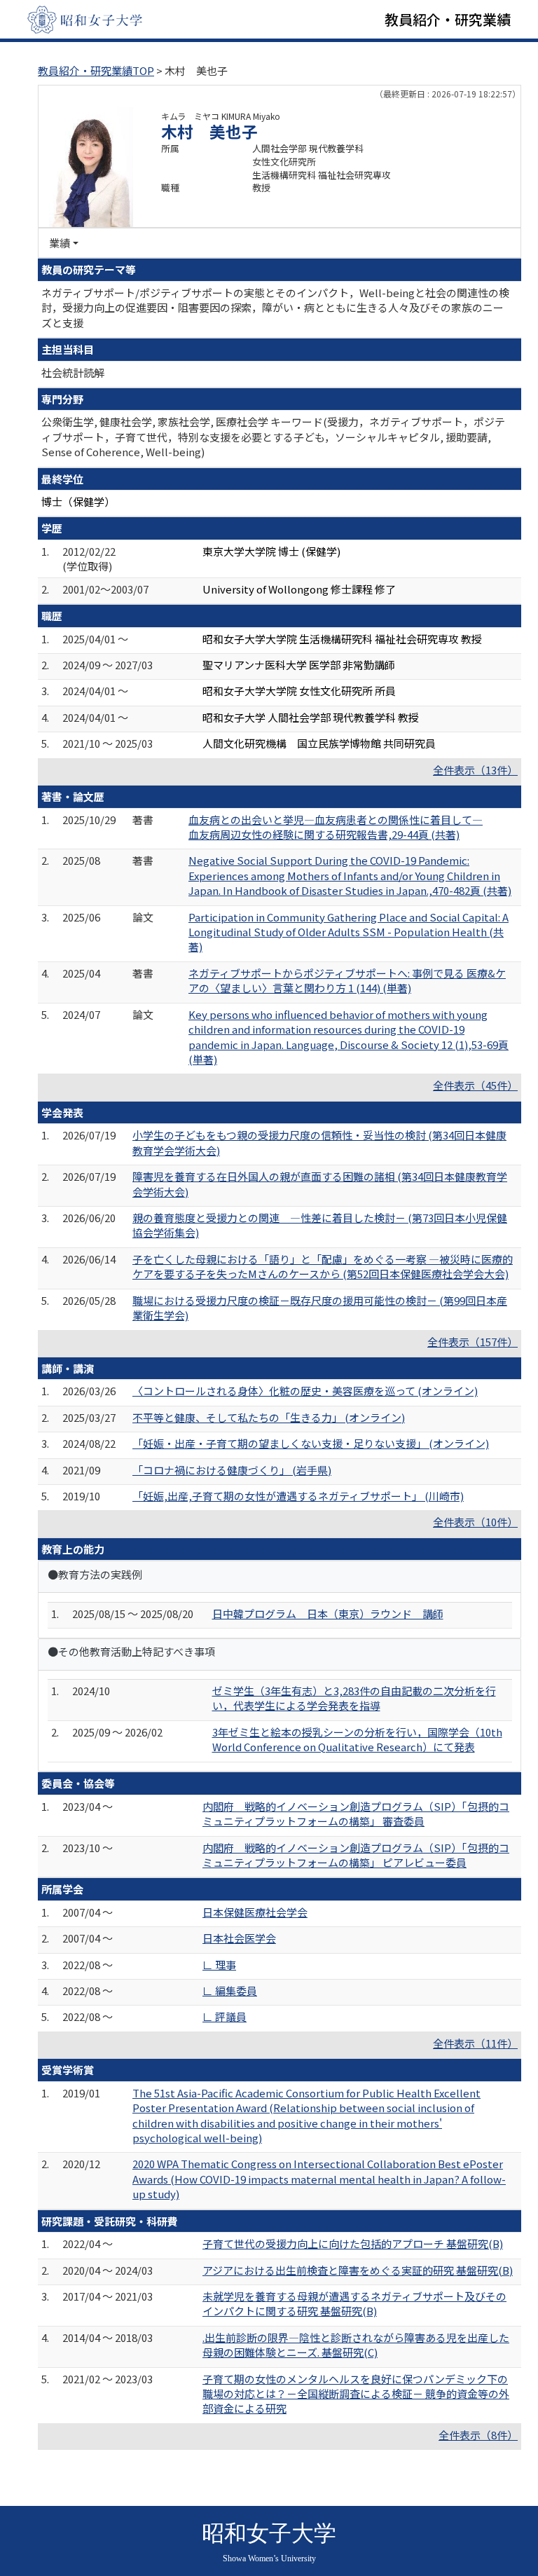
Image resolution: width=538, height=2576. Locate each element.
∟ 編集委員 (230, 1991)
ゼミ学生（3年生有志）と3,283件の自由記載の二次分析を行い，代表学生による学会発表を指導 (354, 1698)
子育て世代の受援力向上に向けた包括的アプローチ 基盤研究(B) (353, 2243)
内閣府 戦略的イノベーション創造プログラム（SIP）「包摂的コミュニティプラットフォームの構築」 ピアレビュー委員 (356, 1855)
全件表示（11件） (475, 2043)
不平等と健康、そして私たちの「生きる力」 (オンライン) (269, 1417)
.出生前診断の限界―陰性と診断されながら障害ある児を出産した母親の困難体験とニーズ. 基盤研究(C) (356, 2345)
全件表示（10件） (475, 1522)
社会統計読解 (73, 372)
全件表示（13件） (475, 770)
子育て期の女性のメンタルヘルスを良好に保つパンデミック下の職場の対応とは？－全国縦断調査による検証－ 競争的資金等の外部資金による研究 (356, 2394)
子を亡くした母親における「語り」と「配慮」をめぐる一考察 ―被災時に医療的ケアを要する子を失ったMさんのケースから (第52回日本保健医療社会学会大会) (323, 1266)
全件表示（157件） (473, 1342)
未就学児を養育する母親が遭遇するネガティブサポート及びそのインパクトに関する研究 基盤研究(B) (354, 2303)
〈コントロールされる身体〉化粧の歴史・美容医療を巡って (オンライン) (305, 1391)
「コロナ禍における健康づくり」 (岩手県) (232, 1470)
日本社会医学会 (239, 1938)
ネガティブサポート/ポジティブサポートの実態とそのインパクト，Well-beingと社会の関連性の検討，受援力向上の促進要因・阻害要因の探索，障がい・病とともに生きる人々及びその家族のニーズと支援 (275, 308)
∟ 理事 (219, 1965)
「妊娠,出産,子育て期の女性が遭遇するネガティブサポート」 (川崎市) (298, 1496)
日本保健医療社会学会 (255, 1912)
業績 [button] (60, 243)
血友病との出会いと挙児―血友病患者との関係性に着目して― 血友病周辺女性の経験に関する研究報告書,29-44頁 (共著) (336, 827)
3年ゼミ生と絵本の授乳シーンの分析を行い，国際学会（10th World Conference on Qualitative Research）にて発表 (357, 1739)
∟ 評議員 (225, 2016)
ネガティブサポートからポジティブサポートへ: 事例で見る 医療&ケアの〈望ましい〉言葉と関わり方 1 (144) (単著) (347, 980)
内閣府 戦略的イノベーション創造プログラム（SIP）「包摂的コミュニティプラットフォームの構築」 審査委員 (356, 1814)
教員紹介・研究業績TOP (96, 70)
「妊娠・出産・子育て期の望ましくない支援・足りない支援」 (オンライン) (311, 1443)
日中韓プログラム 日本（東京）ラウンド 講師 (328, 1614)
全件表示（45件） (475, 1085)
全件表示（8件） (478, 2435)
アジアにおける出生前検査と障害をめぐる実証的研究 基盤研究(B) (358, 2270)
